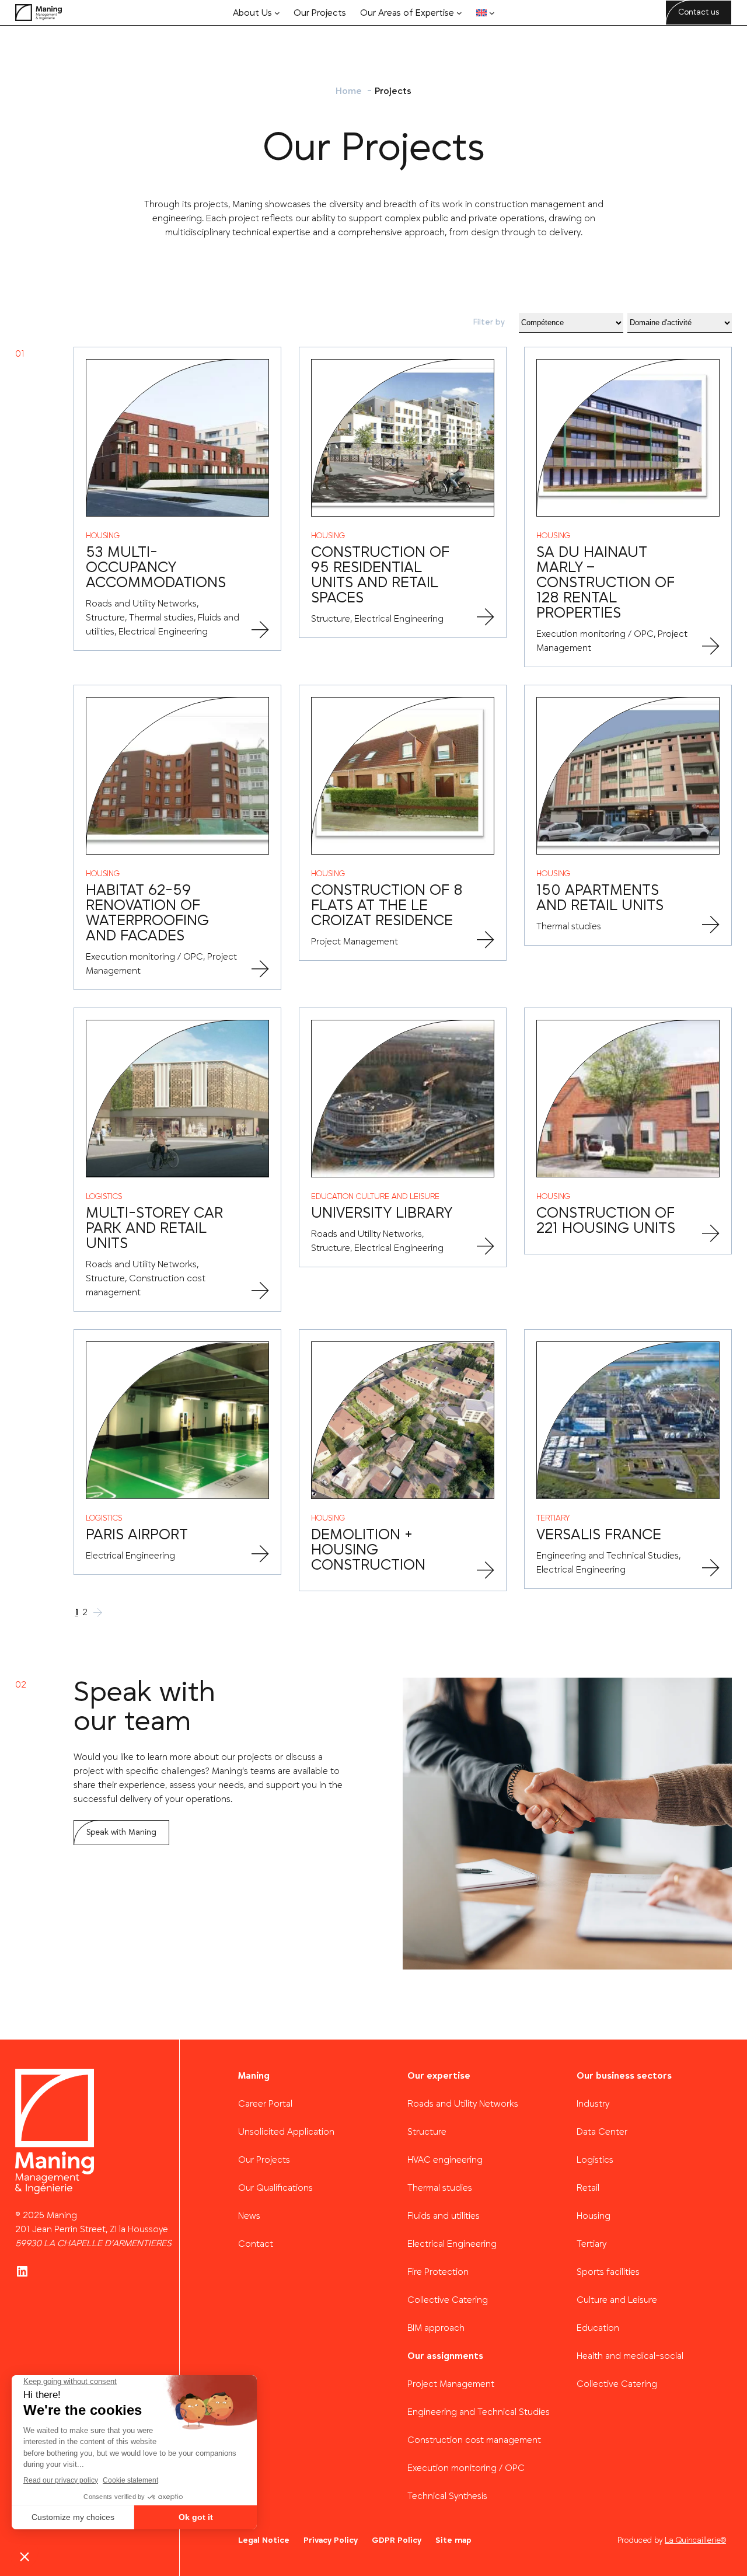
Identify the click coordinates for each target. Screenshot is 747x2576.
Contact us (699, 12)
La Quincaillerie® (695, 2540)
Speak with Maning (121, 1832)
